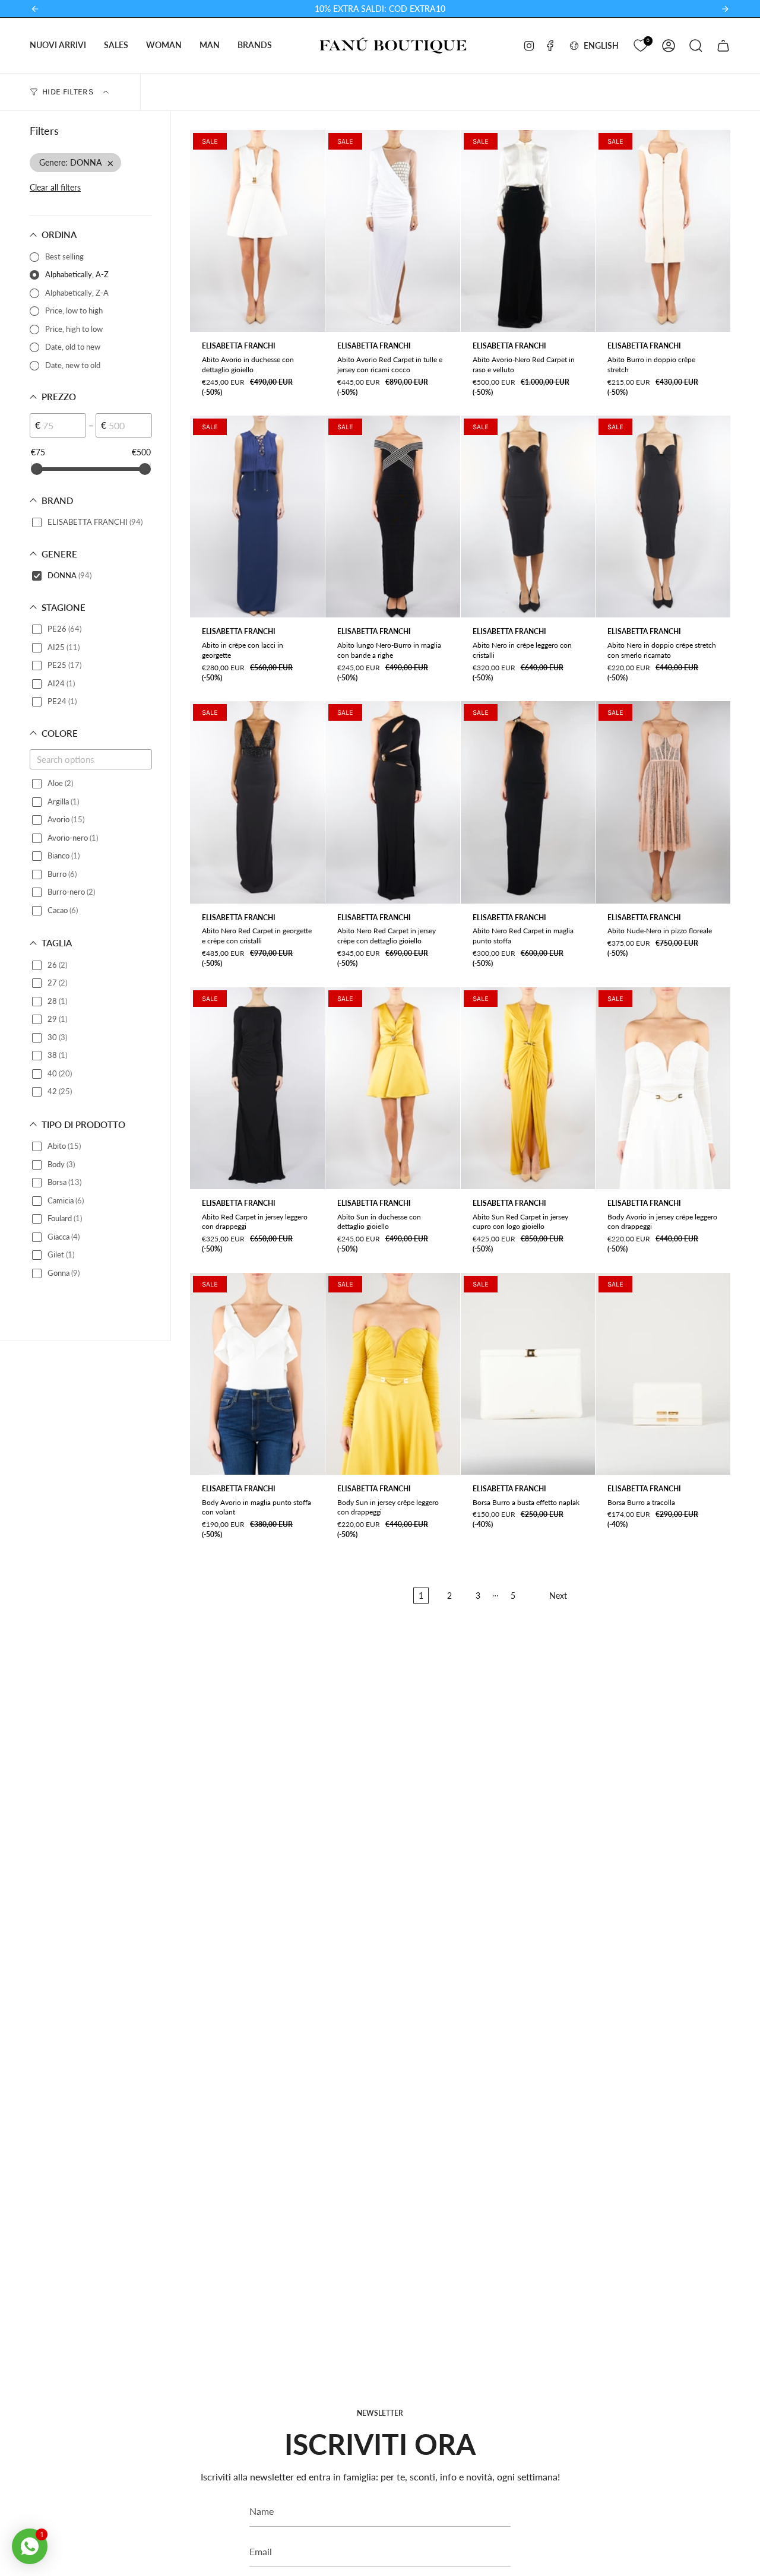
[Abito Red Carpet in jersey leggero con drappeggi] (257, 1088)
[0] (640, 44)
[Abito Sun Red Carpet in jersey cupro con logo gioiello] (528, 1088)
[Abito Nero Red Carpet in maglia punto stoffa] (528, 802)
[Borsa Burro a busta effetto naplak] (528, 1374)
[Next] (725, 9)
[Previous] (35, 9)
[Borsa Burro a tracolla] (663, 1374)
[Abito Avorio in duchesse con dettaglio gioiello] (257, 231)
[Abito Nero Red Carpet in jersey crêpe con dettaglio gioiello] (393, 802)
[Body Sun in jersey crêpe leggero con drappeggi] (393, 1374)
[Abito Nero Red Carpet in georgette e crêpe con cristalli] (257, 802)
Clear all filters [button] (55, 187)
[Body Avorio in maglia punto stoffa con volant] (257, 1374)
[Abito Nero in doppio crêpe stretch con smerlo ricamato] (663, 517)
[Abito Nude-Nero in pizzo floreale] (663, 802)
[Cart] (723, 46)
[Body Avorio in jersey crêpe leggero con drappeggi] (663, 1088)
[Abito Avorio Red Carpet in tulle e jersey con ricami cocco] (393, 231)
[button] (58, 45)
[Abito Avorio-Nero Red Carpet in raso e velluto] (528, 231)
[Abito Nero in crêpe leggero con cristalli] (528, 517)
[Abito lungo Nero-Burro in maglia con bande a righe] (393, 517)
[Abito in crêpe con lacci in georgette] (257, 517)
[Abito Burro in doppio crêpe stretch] (663, 231)
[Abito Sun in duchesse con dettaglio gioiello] (393, 1088)
